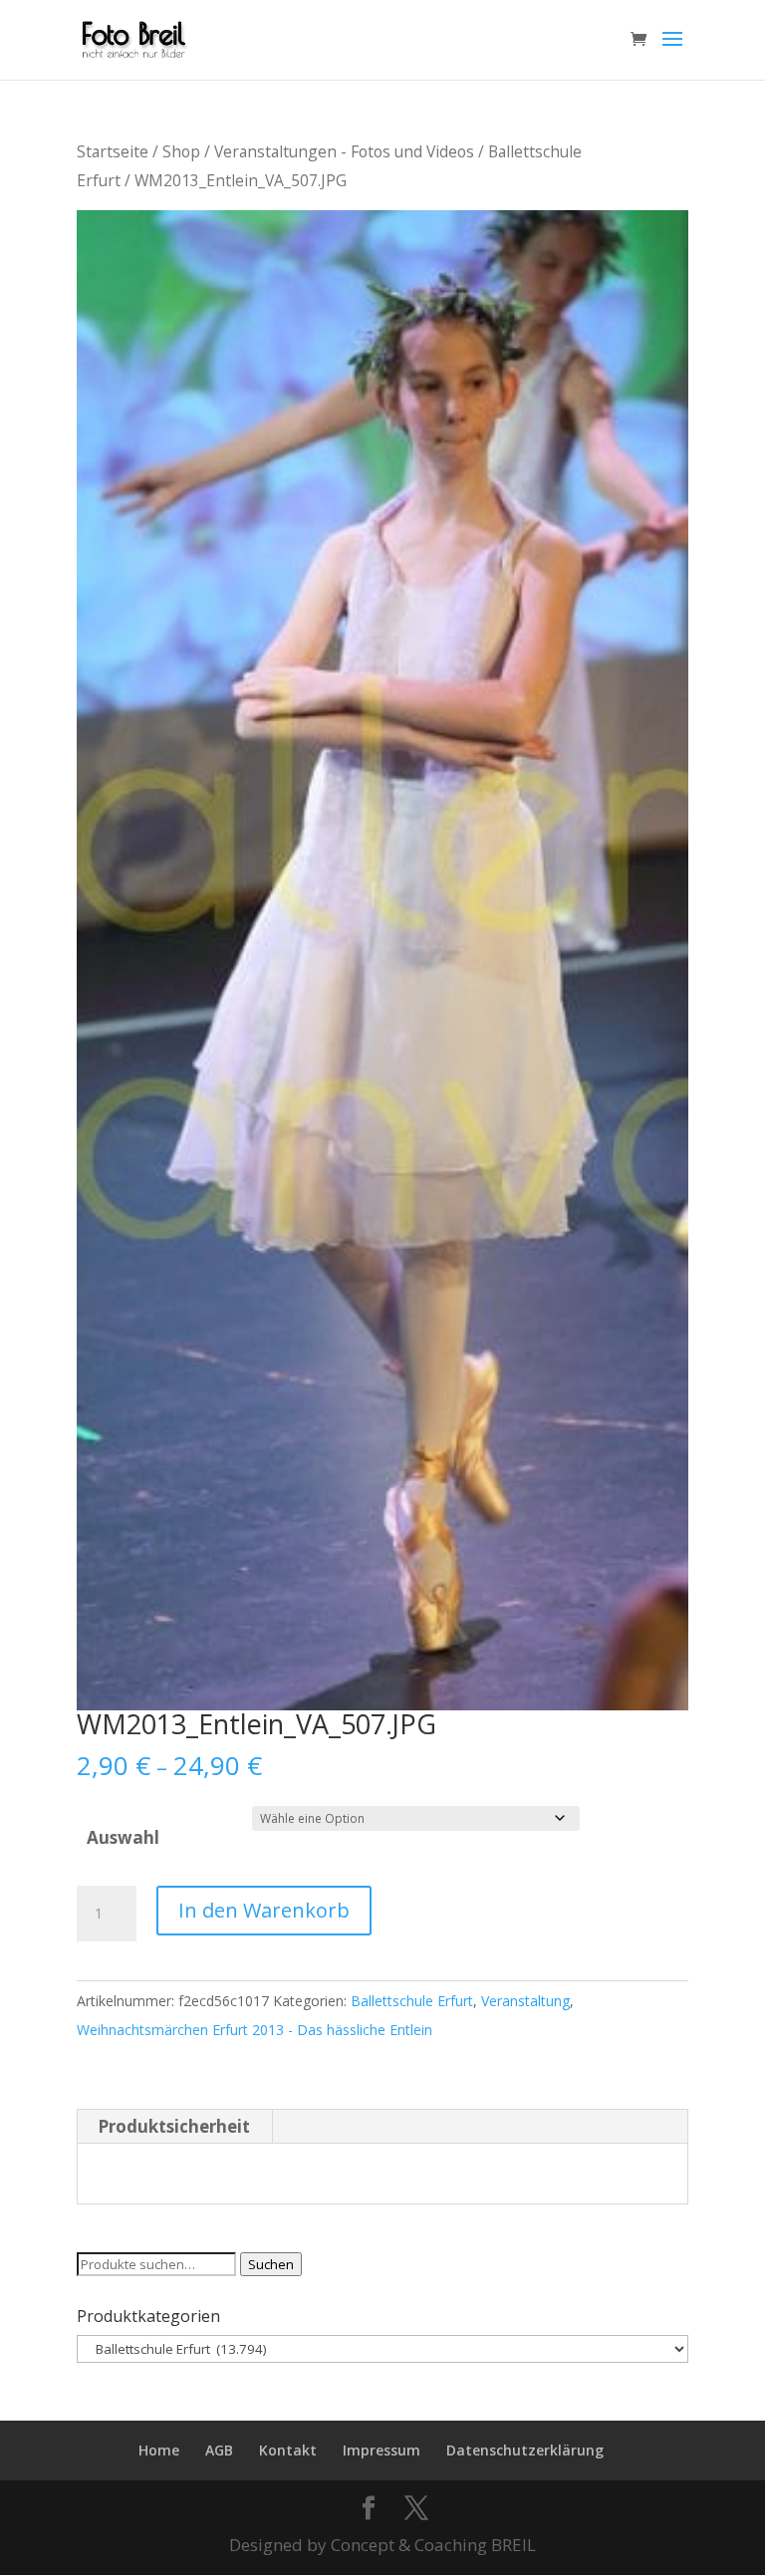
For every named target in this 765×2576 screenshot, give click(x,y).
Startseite (113, 151)
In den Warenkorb (264, 1910)
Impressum (382, 2450)
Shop (181, 151)
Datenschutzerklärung (525, 2450)
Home (159, 2450)
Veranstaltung (525, 2001)
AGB (219, 2450)
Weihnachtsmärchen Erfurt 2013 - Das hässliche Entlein (255, 2030)
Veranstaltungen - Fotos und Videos (344, 151)
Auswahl (123, 1837)
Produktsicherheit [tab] (174, 2126)
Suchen (271, 2264)
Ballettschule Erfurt (412, 2001)
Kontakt (288, 2450)
